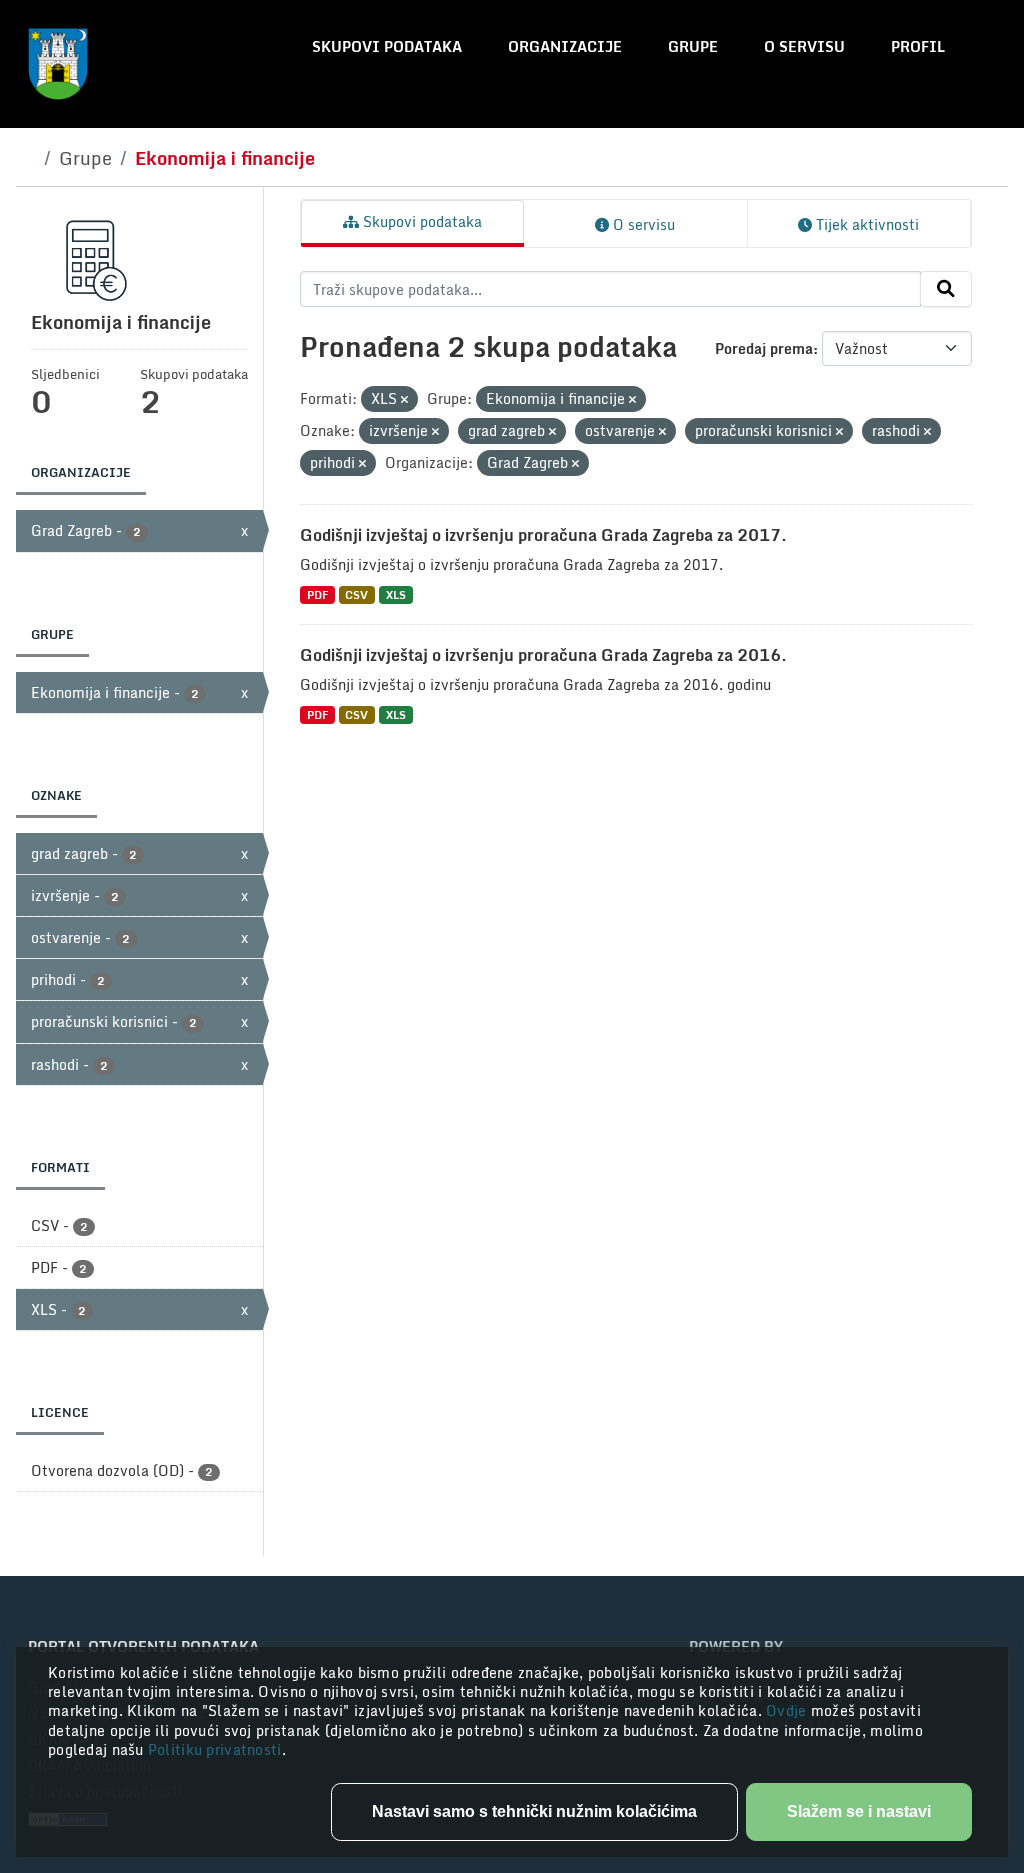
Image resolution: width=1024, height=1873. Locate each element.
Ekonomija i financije (225, 158)
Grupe (693, 46)
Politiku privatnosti (215, 1749)
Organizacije (565, 46)
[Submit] (946, 289)
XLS (396, 594)
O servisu (804, 46)
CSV (356, 594)
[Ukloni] (404, 400)
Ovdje (788, 1710)
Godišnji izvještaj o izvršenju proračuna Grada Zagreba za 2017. (543, 535)
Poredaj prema (764, 348)
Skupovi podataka (387, 46)
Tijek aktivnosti (865, 224)
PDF (317, 594)
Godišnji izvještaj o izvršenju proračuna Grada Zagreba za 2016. (543, 655)
